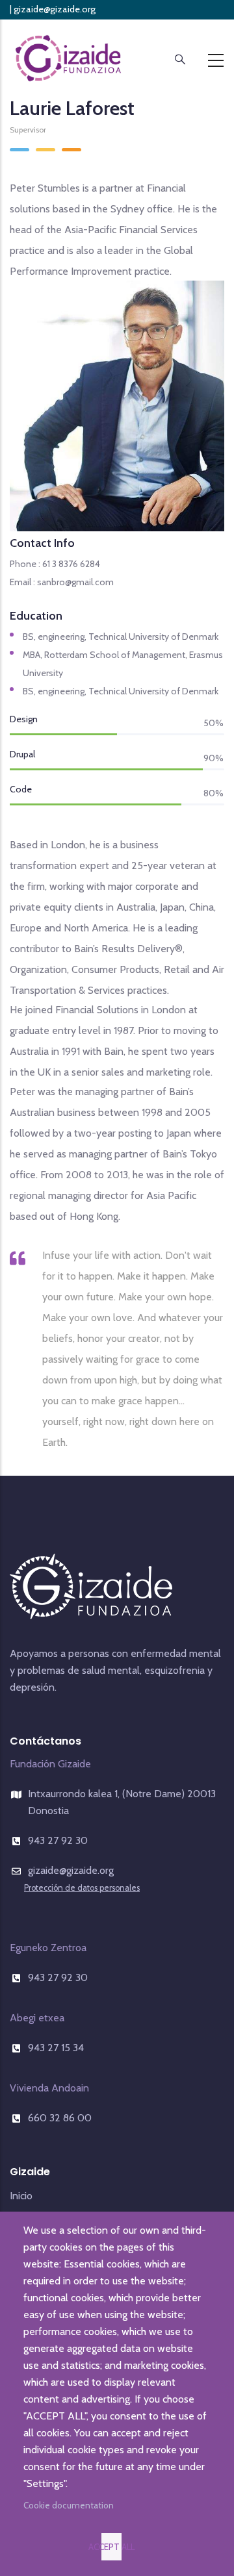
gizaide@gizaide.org (55, 9)
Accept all (112, 2547)
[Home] (68, 57)
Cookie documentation (69, 2505)
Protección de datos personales (138, 27)
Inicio (21, 2196)
